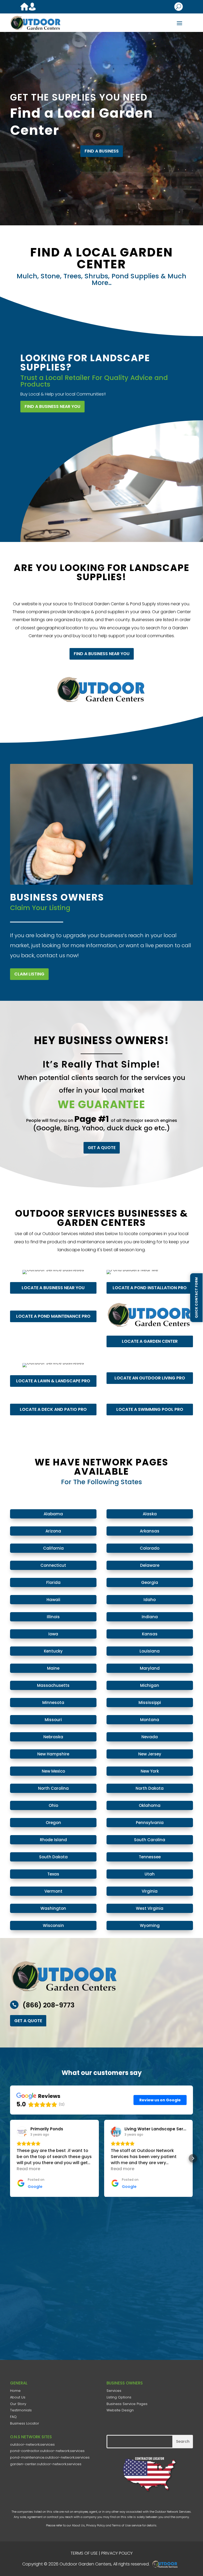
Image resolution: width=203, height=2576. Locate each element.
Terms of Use (121, 2525)
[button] (10, 2158)
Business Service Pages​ (127, 2404)
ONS (167, 2564)
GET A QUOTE (102, 1148)
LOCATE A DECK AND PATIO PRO (53, 1409)
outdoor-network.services (32, 2444)
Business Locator (25, 2423)
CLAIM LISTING (29, 974)
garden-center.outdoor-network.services (46, 2464)
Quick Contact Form (196, 1297)
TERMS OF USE (84, 2553)
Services (114, 2391)
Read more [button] (28, 2169)
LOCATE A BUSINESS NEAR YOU (53, 1287)
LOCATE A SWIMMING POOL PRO (150, 1409)
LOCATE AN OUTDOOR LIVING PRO (150, 1378)
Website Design (120, 2410)
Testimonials (21, 2410)
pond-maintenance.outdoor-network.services (50, 2457)
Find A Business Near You (52, 406)
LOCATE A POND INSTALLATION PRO (150, 1287)
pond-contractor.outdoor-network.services (47, 2451)
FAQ (13, 2417)
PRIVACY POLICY (117, 2553)
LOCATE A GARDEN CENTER (150, 1341)
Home (15, 2391)
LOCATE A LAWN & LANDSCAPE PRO (53, 1381)
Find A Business (102, 151)
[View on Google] (22, 2132)
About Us (18, 2397)
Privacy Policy (96, 2525)
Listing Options (119, 2397)
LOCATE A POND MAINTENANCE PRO (53, 1316)
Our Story (18, 2404)
